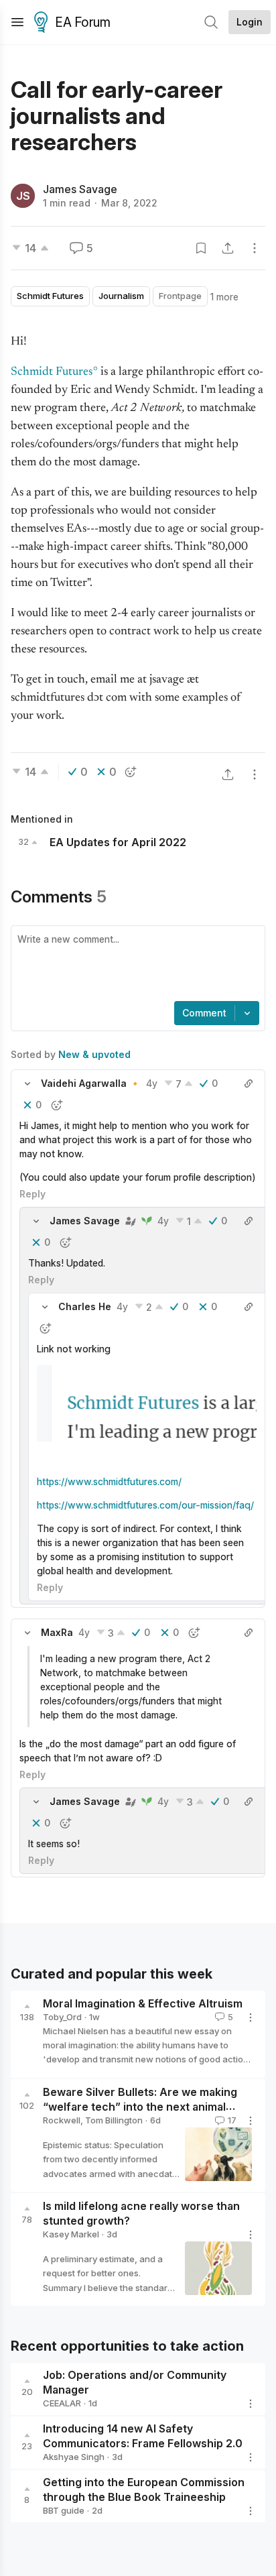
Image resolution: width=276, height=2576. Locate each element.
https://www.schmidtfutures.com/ (109, 1481)
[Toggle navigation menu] (17, 22)
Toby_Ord (62, 2017)
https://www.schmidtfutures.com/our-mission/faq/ (145, 1505)
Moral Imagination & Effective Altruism (143, 2003)
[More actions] (255, 248)
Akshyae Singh (74, 2457)
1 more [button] (224, 297)
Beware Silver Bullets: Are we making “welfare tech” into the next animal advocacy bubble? (140, 2107)
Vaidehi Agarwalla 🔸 (91, 1083)
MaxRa (57, 1632)
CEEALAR (62, 2403)
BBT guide (64, 2510)
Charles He (85, 1306)
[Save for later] (201, 248)
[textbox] (135, 965)
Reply (32, 1194)
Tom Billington (114, 2120)
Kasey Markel (71, 2234)
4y (152, 1083)
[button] (27, 1084)
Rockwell (62, 2120)
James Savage (80, 189)
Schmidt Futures (52, 372)
